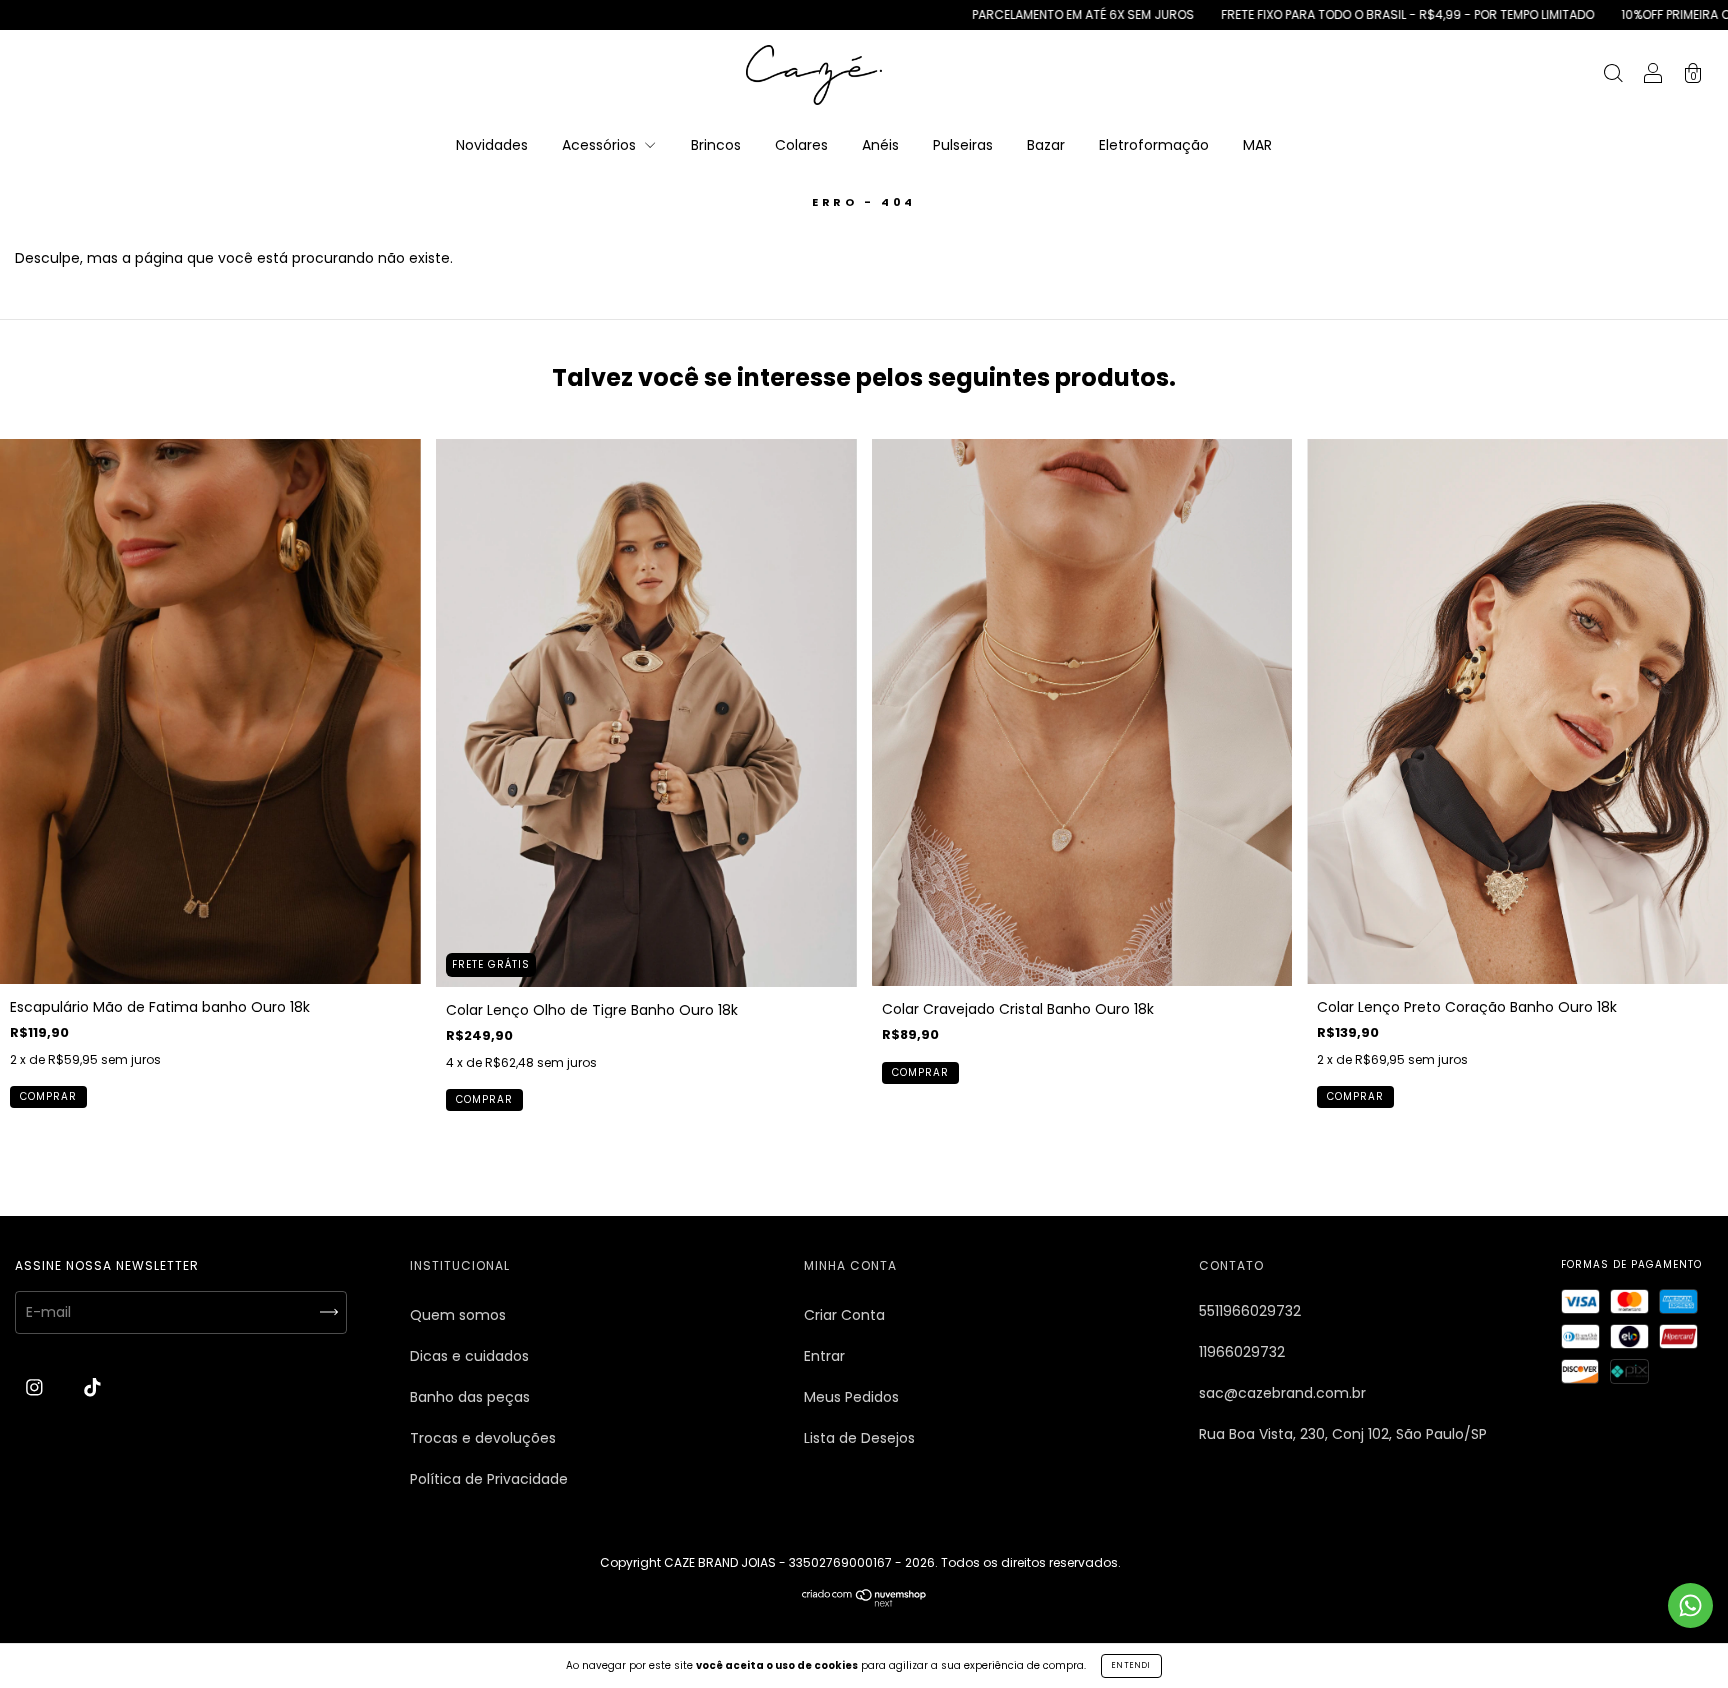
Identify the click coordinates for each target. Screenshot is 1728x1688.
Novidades (492, 145)
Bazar (1046, 145)
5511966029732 (1250, 1311)
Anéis (880, 145)
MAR (1257, 145)
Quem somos (458, 1315)
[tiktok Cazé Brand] (92, 1388)
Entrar (824, 1356)
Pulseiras (963, 145)
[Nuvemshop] (864, 1602)
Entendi (1131, 1665)
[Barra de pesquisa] (1613, 76)
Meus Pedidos (851, 1397)
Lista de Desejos (859, 1438)
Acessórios (601, 145)
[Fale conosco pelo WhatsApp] (1690, 1605)
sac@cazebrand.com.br (1282, 1393)
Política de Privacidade (489, 1479)
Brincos (716, 145)
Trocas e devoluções (483, 1438)
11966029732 (1242, 1352)
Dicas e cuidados (469, 1356)
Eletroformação (1154, 145)
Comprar (48, 1096)
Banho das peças (470, 1397)
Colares (801, 145)
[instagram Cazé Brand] (36, 1388)
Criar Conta (844, 1315)
